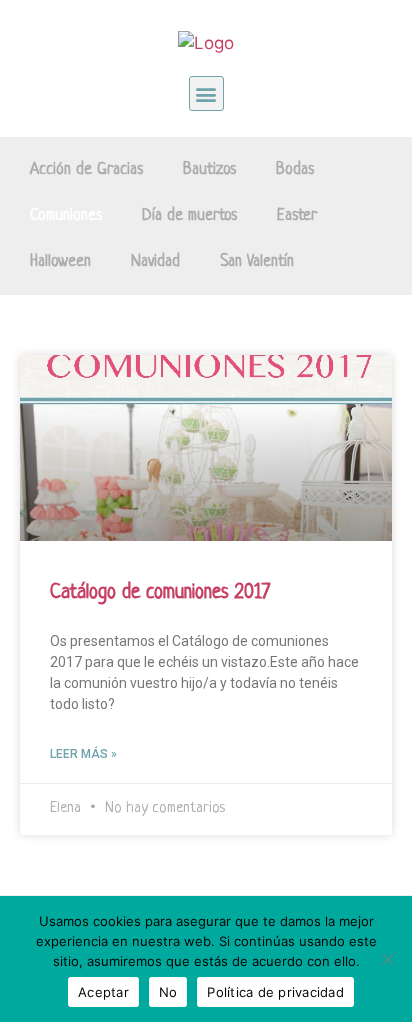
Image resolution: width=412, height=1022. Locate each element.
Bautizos (209, 170)
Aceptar (103, 992)
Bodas (295, 170)
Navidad (155, 262)
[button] (206, 93)
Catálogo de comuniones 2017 (160, 593)
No (168, 992)
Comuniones (66, 216)
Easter (297, 216)
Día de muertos (189, 216)
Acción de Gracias (86, 170)
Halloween (60, 262)
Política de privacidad (275, 992)
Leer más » (83, 754)
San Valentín (257, 262)
